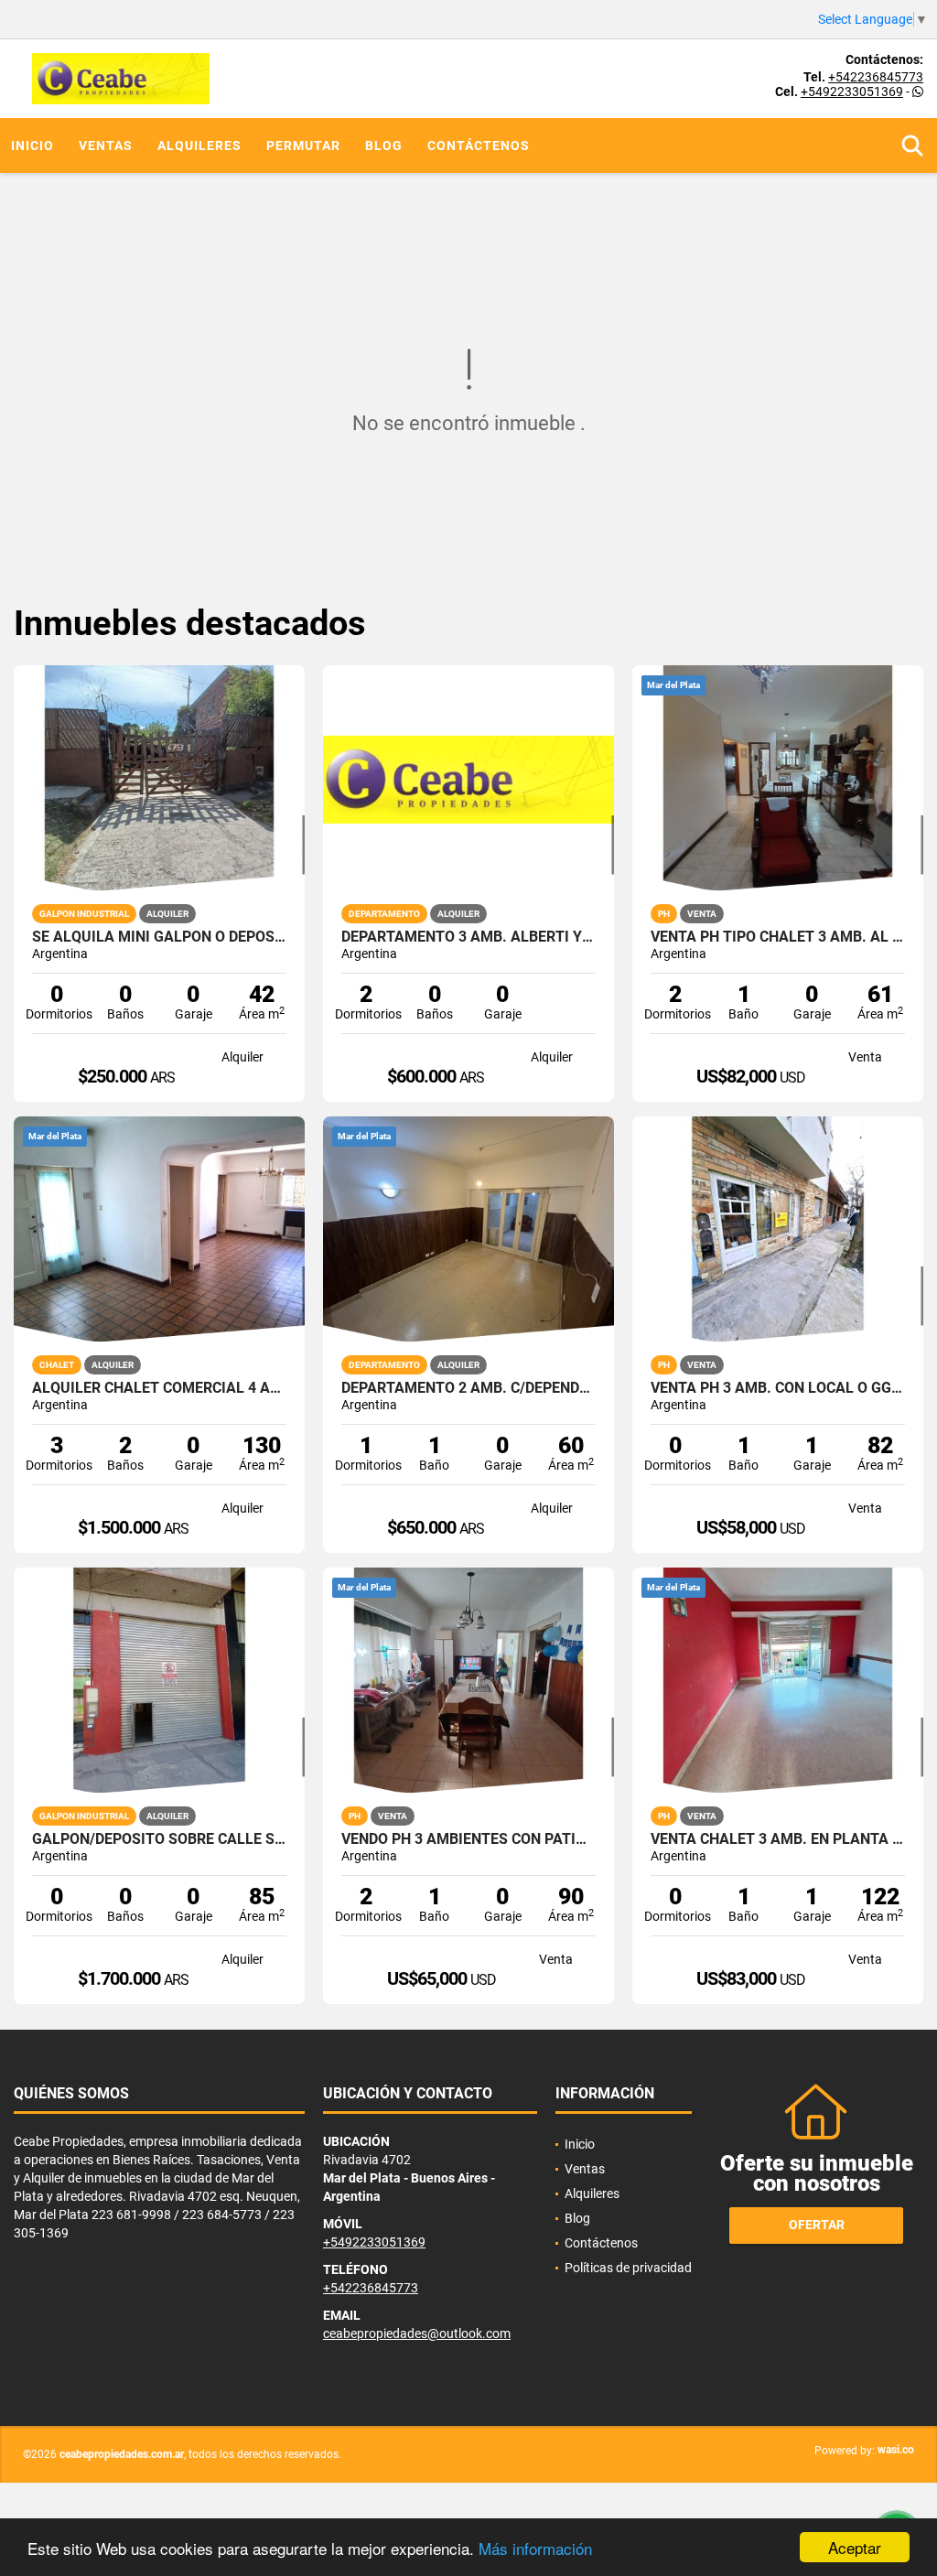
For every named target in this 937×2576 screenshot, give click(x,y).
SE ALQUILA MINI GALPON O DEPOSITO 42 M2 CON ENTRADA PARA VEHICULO (159, 937)
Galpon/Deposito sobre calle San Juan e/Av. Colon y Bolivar (159, 1839)
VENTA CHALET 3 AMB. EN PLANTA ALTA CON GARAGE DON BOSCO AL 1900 (778, 1839)
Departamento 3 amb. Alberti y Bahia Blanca (468, 937)
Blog (384, 146)
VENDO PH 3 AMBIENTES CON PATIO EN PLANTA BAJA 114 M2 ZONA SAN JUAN (468, 1839)
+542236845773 (876, 77)
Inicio (32, 146)
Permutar (303, 146)
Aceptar (855, 2547)
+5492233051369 (852, 92)
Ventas (106, 146)
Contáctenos (479, 146)
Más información (535, 2548)
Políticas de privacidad (628, 2268)
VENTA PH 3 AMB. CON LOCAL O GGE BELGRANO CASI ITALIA (778, 1388)
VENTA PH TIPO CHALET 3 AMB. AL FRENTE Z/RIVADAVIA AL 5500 (778, 937)
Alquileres (199, 146)
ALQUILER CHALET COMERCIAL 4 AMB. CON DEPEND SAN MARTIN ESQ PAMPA (159, 1388)
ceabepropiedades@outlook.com (417, 2333)
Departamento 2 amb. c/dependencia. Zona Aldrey (468, 1388)
